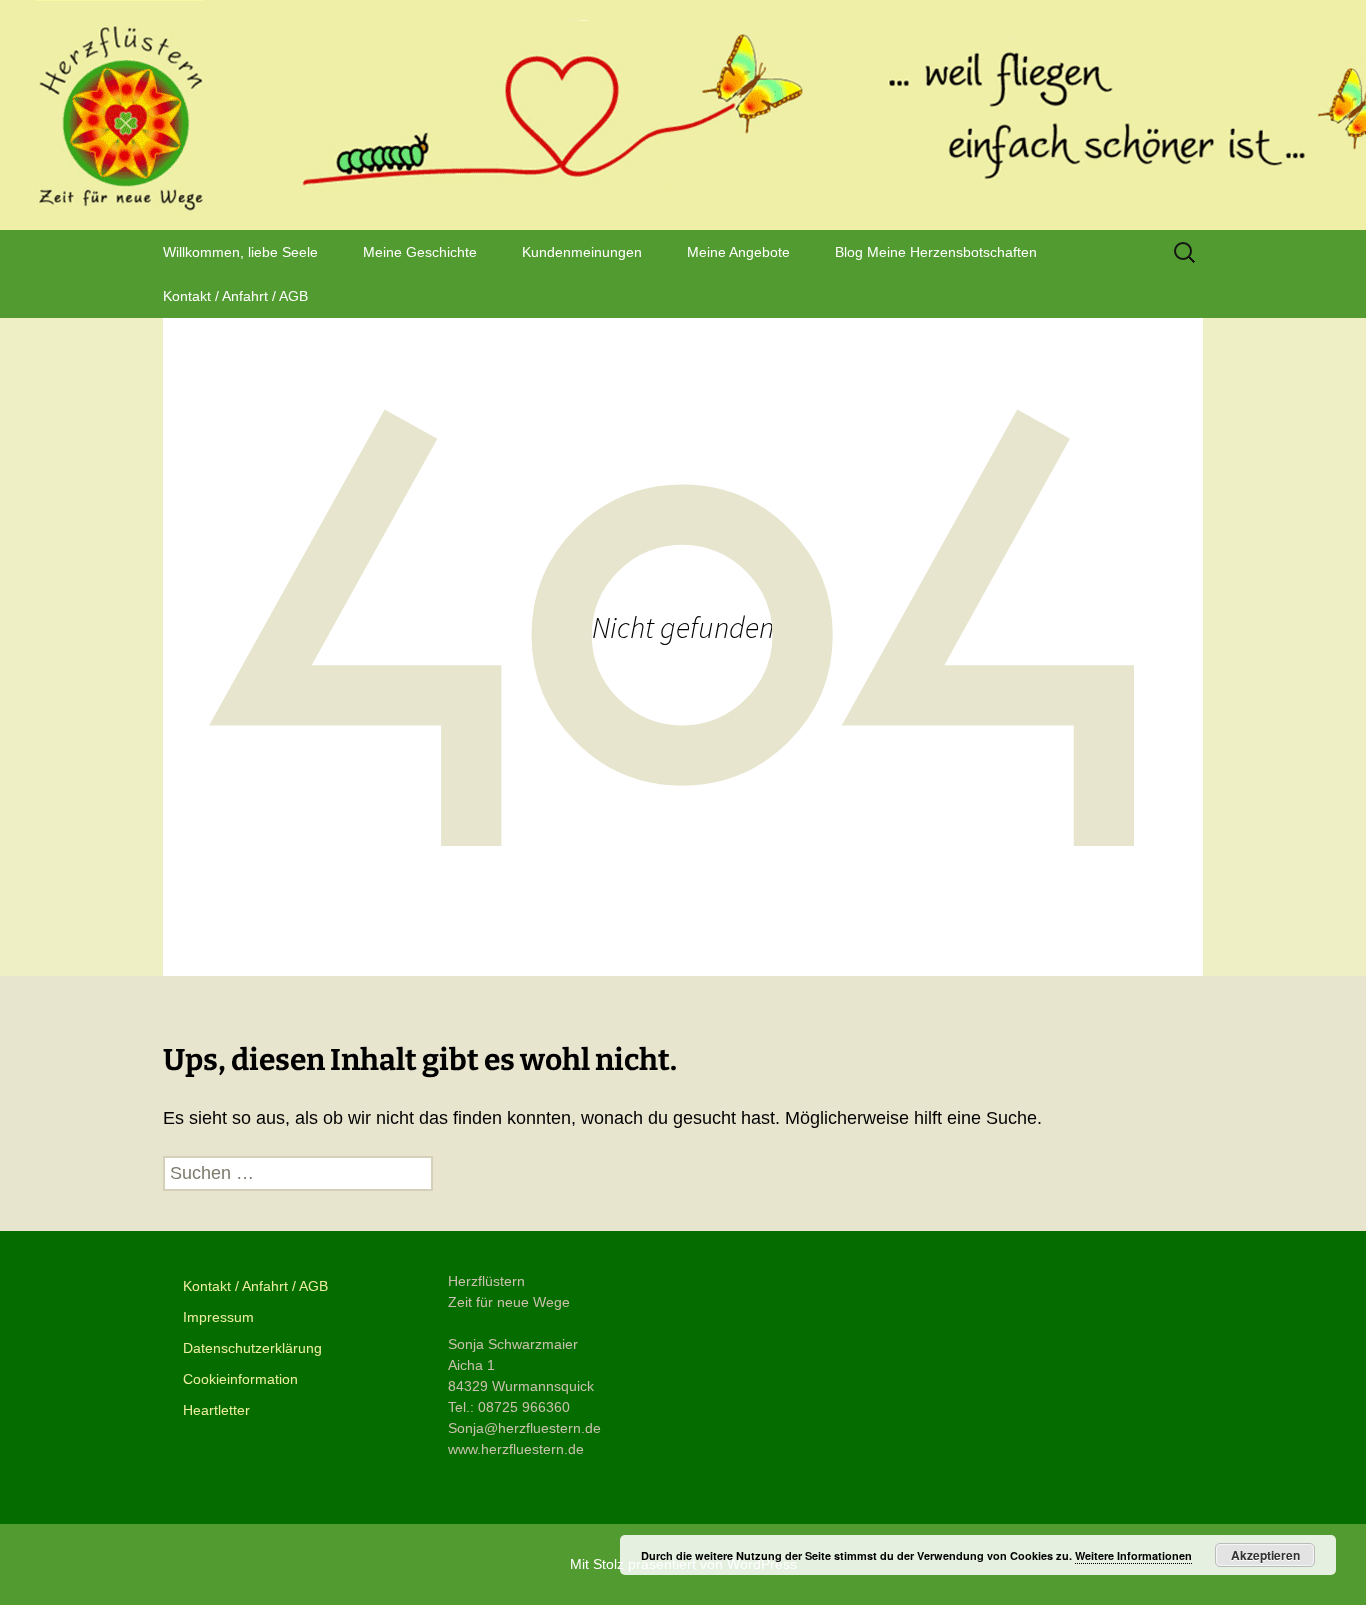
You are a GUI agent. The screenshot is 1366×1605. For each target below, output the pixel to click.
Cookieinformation (240, 1379)
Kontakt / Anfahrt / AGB (235, 296)
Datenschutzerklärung (252, 1348)
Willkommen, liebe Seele (240, 252)
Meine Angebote (738, 252)
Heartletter (216, 1410)
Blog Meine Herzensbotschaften (936, 252)
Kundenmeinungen (582, 252)
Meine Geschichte (420, 252)
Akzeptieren (1265, 1555)
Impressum (218, 1317)
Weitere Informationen (1133, 1555)
